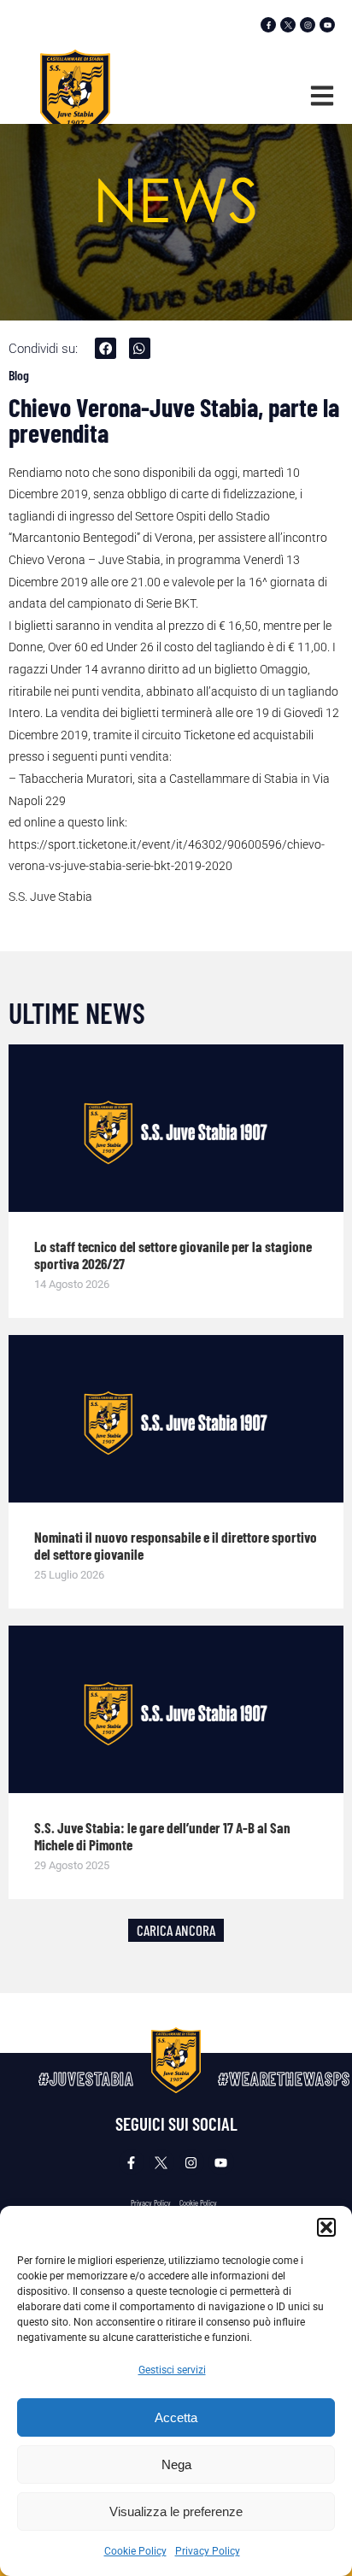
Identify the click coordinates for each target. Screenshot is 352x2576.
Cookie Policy (135, 2551)
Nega (176, 2464)
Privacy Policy (208, 2551)
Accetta (176, 2417)
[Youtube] (327, 25)
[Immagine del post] (176, 1128)
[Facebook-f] (268, 25)
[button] (326, 2227)
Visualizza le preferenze (176, 2511)
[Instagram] (308, 25)
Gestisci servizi (172, 2370)
